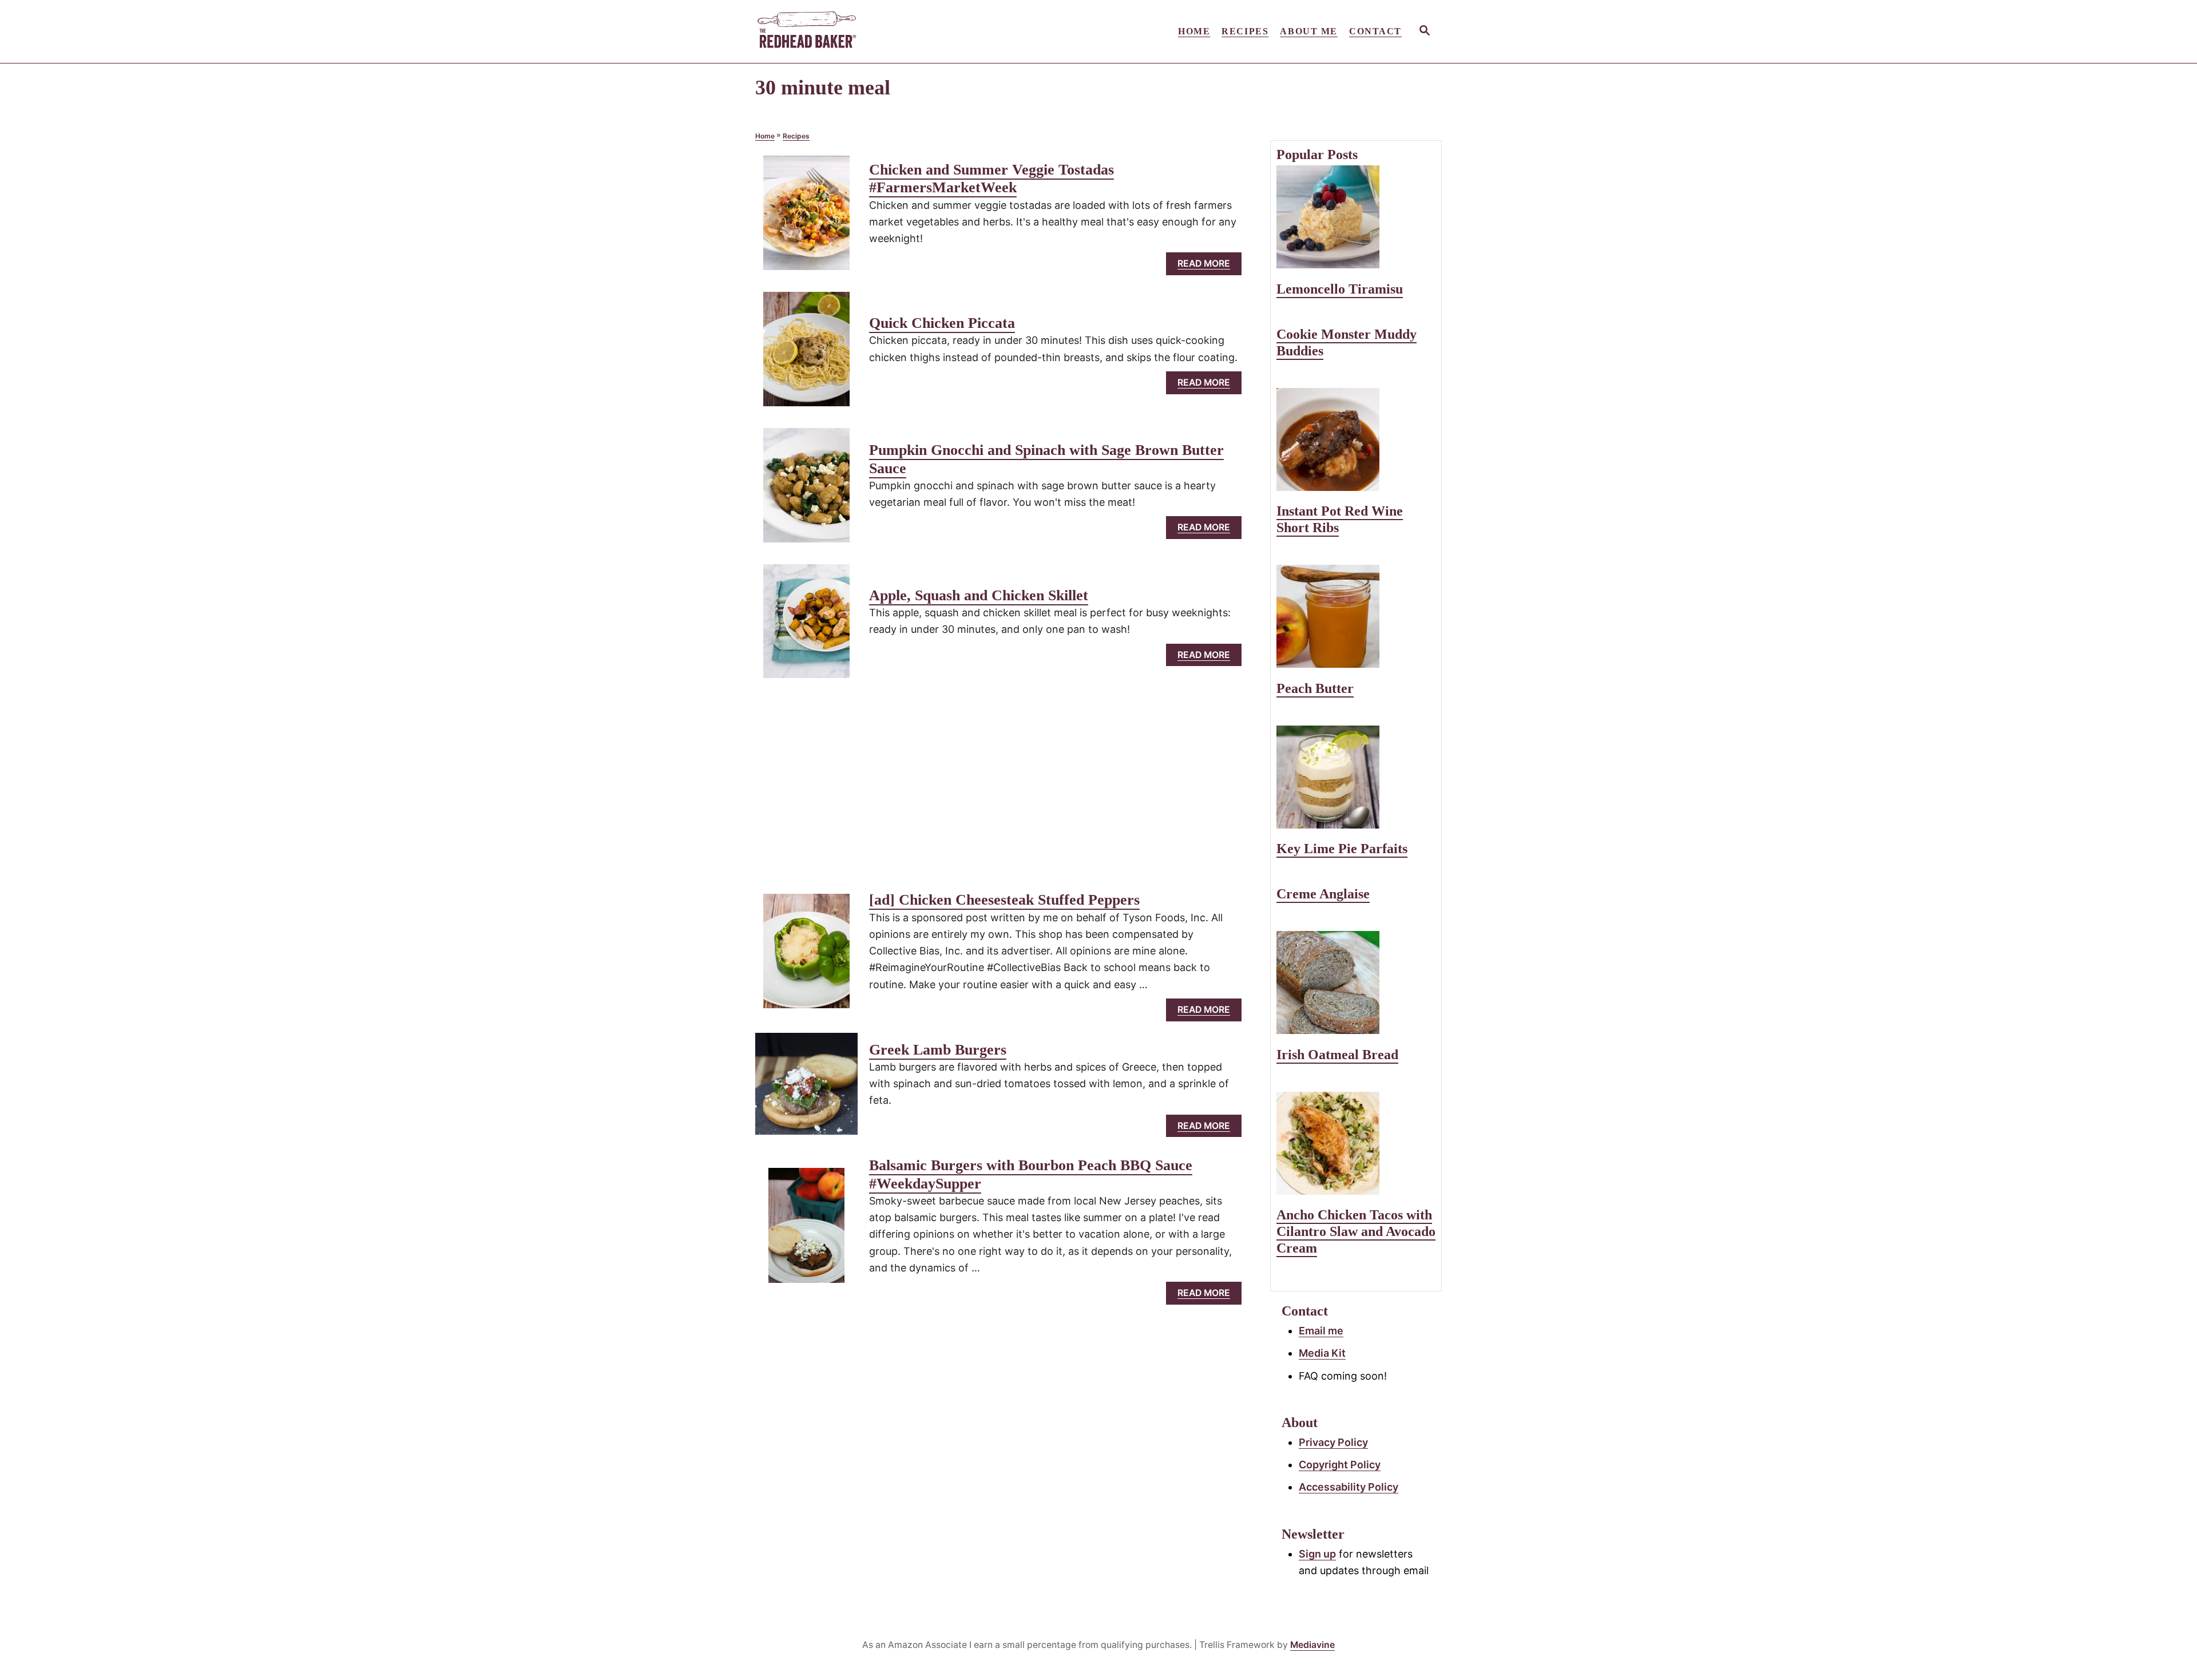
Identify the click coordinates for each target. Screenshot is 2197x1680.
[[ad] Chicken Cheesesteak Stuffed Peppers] (806, 956)
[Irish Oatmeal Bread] (1356, 982)
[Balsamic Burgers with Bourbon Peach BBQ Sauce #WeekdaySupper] (806, 1231)
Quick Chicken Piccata (942, 323)
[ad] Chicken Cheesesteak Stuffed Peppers (1004, 900)
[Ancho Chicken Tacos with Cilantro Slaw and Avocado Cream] (1356, 1143)
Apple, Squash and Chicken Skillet (979, 595)
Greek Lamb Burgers (938, 1050)
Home (765, 136)
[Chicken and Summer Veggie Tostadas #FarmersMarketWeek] (806, 218)
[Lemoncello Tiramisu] (1356, 217)
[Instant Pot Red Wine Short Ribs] (1356, 439)
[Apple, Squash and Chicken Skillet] (806, 627)
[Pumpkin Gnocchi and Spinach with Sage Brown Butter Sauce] (806, 490)
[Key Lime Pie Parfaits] (1356, 777)
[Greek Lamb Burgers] (806, 1089)
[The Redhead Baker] (858, 31)
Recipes (796, 136)
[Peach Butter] (1356, 616)
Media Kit (1322, 1353)
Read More (1208, 266)
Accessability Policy (1349, 1487)
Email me (1321, 1331)
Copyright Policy (1340, 1465)
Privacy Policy (1333, 1442)
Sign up (1317, 1554)
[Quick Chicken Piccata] (806, 354)
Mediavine (1312, 1645)
